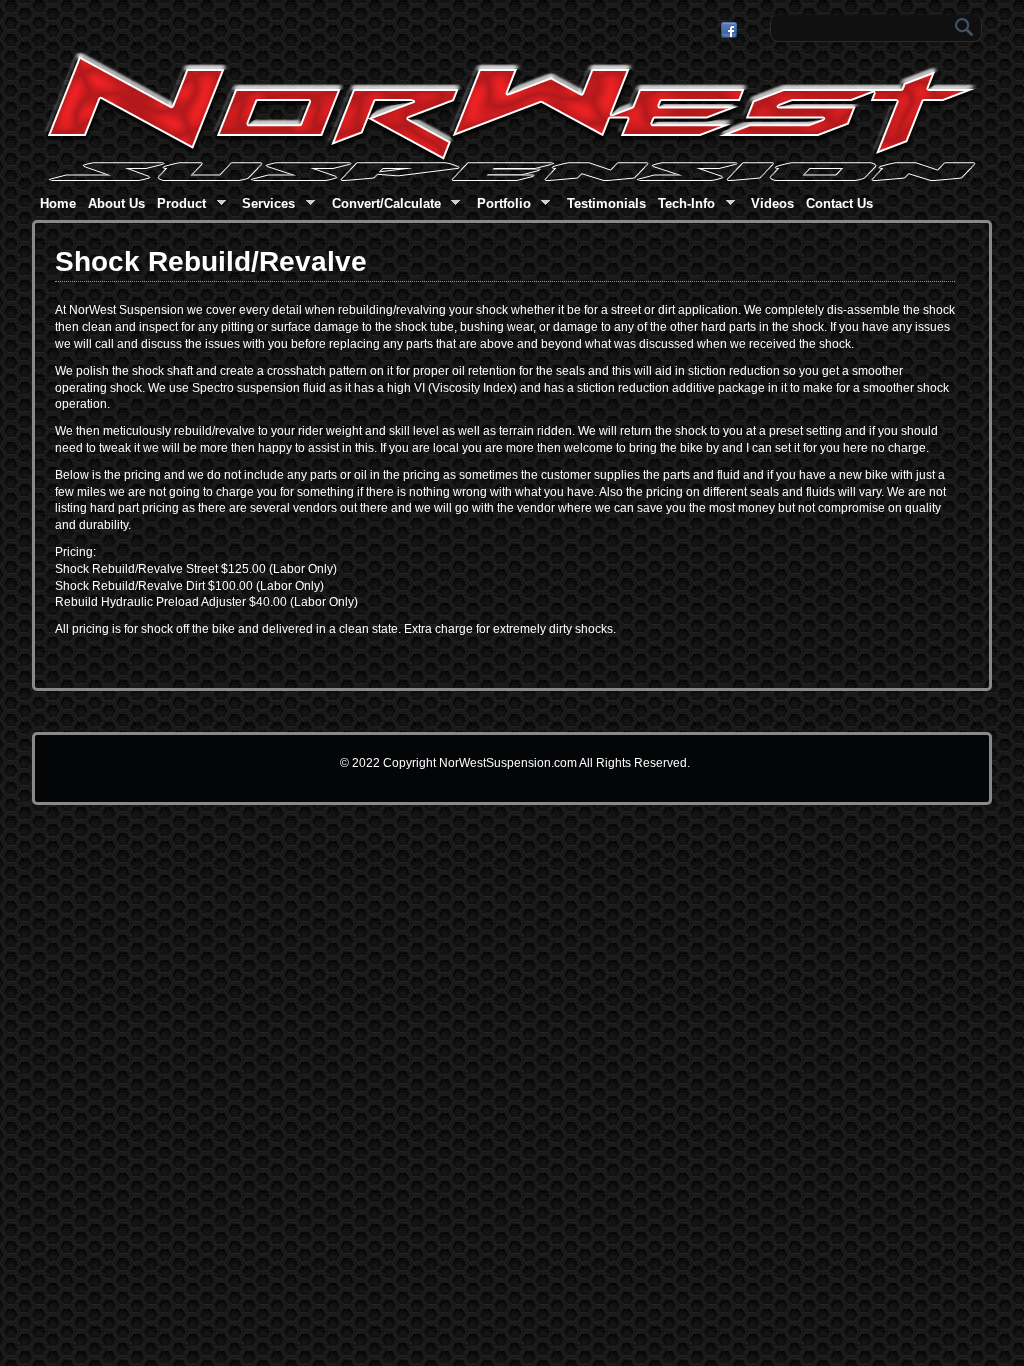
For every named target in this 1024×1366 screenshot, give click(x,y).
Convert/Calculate (384, 206)
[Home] (512, 178)
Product (179, 206)
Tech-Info (684, 206)
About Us (116, 203)
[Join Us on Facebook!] (731, 30)
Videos (772, 203)
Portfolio (501, 206)
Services (266, 206)
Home (58, 203)
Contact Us (839, 203)
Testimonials (606, 203)
